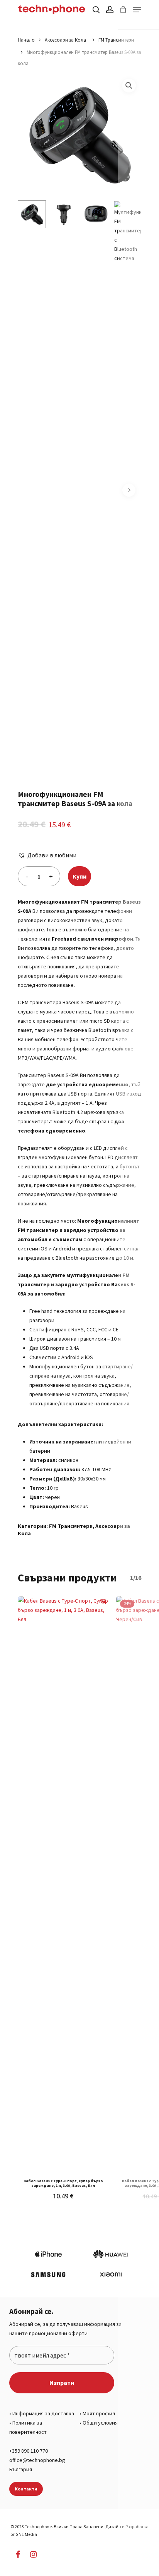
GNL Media (26, 2534)
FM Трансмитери (116, 40)
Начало (26, 40)
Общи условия (100, 2423)
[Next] (129, 490)
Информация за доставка (43, 2413)
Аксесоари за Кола (67, 40)
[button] (129, 86)
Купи (79, 876)
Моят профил (99, 2413)
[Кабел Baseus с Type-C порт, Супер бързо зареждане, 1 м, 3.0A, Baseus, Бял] (63, 1885)
